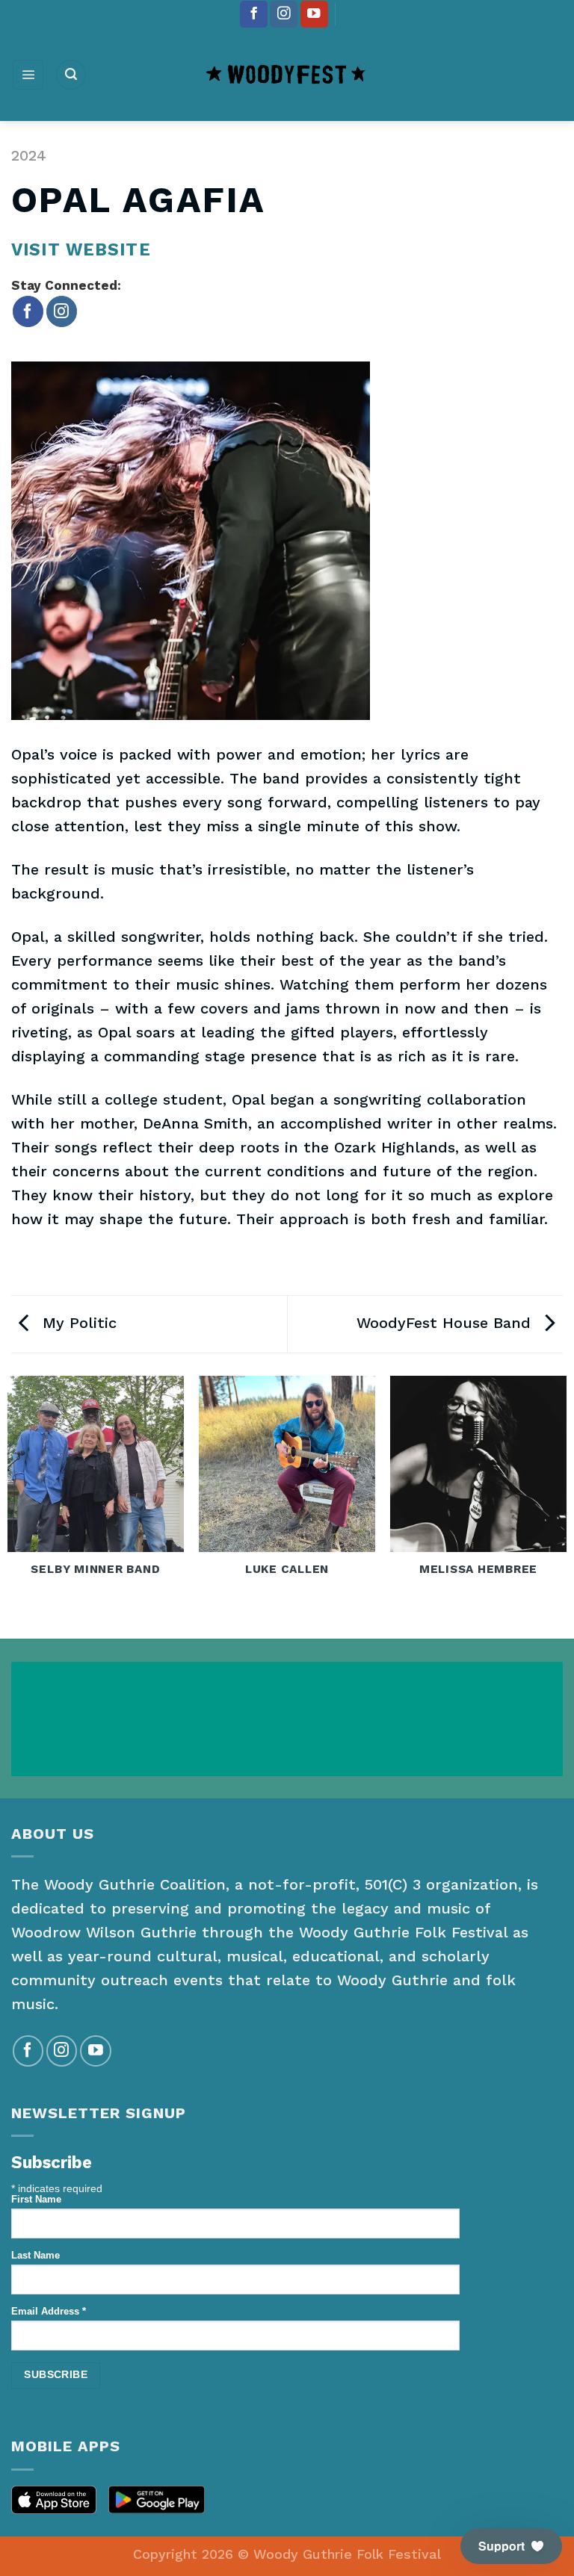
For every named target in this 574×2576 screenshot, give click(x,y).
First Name (36, 2200)
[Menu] (28, 75)
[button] (511, 2546)
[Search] (71, 75)
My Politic (77, 1323)
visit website (81, 249)
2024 (29, 155)
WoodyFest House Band (446, 1323)
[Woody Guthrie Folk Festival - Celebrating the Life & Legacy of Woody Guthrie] (287, 75)
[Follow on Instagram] (284, 15)
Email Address (49, 2312)
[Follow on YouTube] (314, 15)
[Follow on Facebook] (254, 15)
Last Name (36, 2256)
